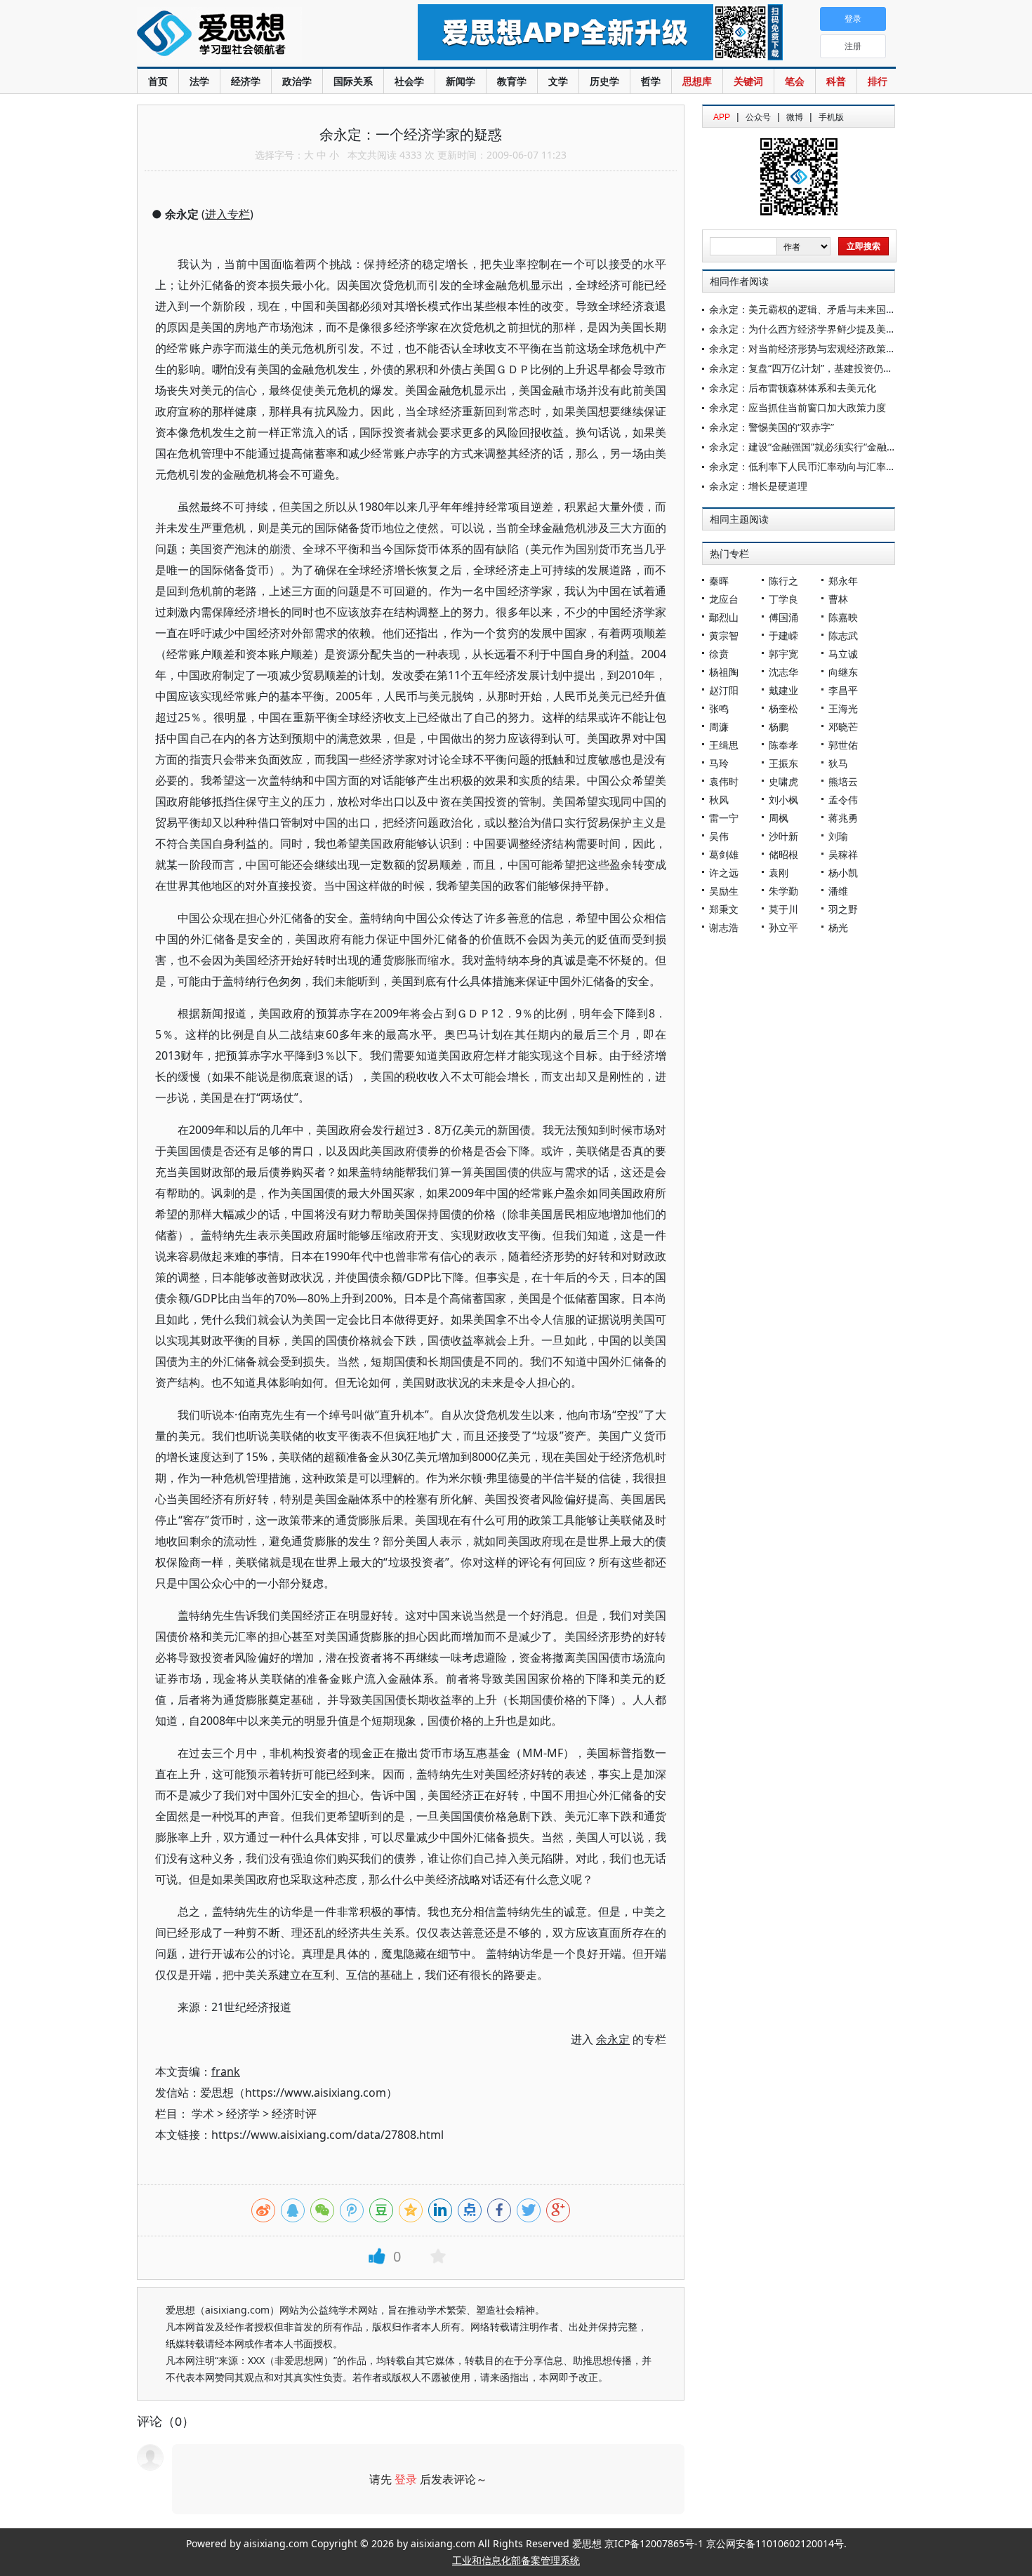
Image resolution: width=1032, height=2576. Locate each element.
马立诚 (843, 654)
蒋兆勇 (843, 818)
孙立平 (783, 927)
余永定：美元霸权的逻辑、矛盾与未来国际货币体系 (822, 309)
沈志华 (783, 672)
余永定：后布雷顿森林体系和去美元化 (793, 388)
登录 (406, 2479)
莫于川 (783, 909)
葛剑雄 (724, 854)
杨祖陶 (724, 672)
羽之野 (843, 909)
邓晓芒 (843, 727)
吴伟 (719, 836)
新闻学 (461, 81)
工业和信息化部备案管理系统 (516, 2560)
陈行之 (783, 581)
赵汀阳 (724, 690)
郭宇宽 (783, 654)
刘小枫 (783, 800)
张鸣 (719, 708)
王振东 (783, 763)
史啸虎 (783, 781)
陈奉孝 (783, 745)
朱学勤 (783, 891)
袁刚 (779, 873)
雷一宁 (724, 818)
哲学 (651, 81)
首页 (158, 81)
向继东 (843, 672)
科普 (836, 81)
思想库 (697, 81)
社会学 (409, 81)
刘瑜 (838, 836)
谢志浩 (724, 927)
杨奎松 (783, 708)
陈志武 (843, 635)
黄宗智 (724, 635)
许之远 (724, 873)
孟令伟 (843, 800)
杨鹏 (779, 727)
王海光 (843, 708)
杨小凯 (843, 873)
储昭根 (783, 854)
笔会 (795, 81)
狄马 (838, 763)
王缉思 (724, 745)
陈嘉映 (843, 617)
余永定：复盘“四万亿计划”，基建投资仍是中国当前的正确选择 (845, 368)
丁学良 (783, 599)
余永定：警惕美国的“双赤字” (772, 427)
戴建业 (783, 690)
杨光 (838, 927)
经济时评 (294, 2114)
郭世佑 (843, 745)
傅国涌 (783, 617)
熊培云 (843, 781)
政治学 (297, 81)
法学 (199, 81)
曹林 (838, 599)
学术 (203, 2114)
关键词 (748, 81)
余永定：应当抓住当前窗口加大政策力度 (798, 407)
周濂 (719, 727)
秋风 (719, 800)
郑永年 (843, 581)
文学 (558, 81)
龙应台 (724, 599)
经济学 (246, 81)
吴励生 (724, 891)
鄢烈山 (724, 617)
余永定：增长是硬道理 (758, 486)
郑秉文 (724, 909)
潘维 (838, 891)
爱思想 (249, 35)
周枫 (779, 818)
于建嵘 (783, 635)
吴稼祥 (843, 854)
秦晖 (719, 581)
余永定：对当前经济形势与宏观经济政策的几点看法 (822, 348)
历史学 (604, 81)
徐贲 (719, 654)
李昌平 (843, 690)
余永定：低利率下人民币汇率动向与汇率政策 (807, 466)
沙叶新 (783, 836)
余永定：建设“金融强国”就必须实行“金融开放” (809, 447)
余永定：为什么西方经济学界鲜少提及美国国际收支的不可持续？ (852, 329)
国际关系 (353, 81)
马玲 (719, 763)
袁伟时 (724, 781)
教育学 (512, 81)
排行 (878, 81)
